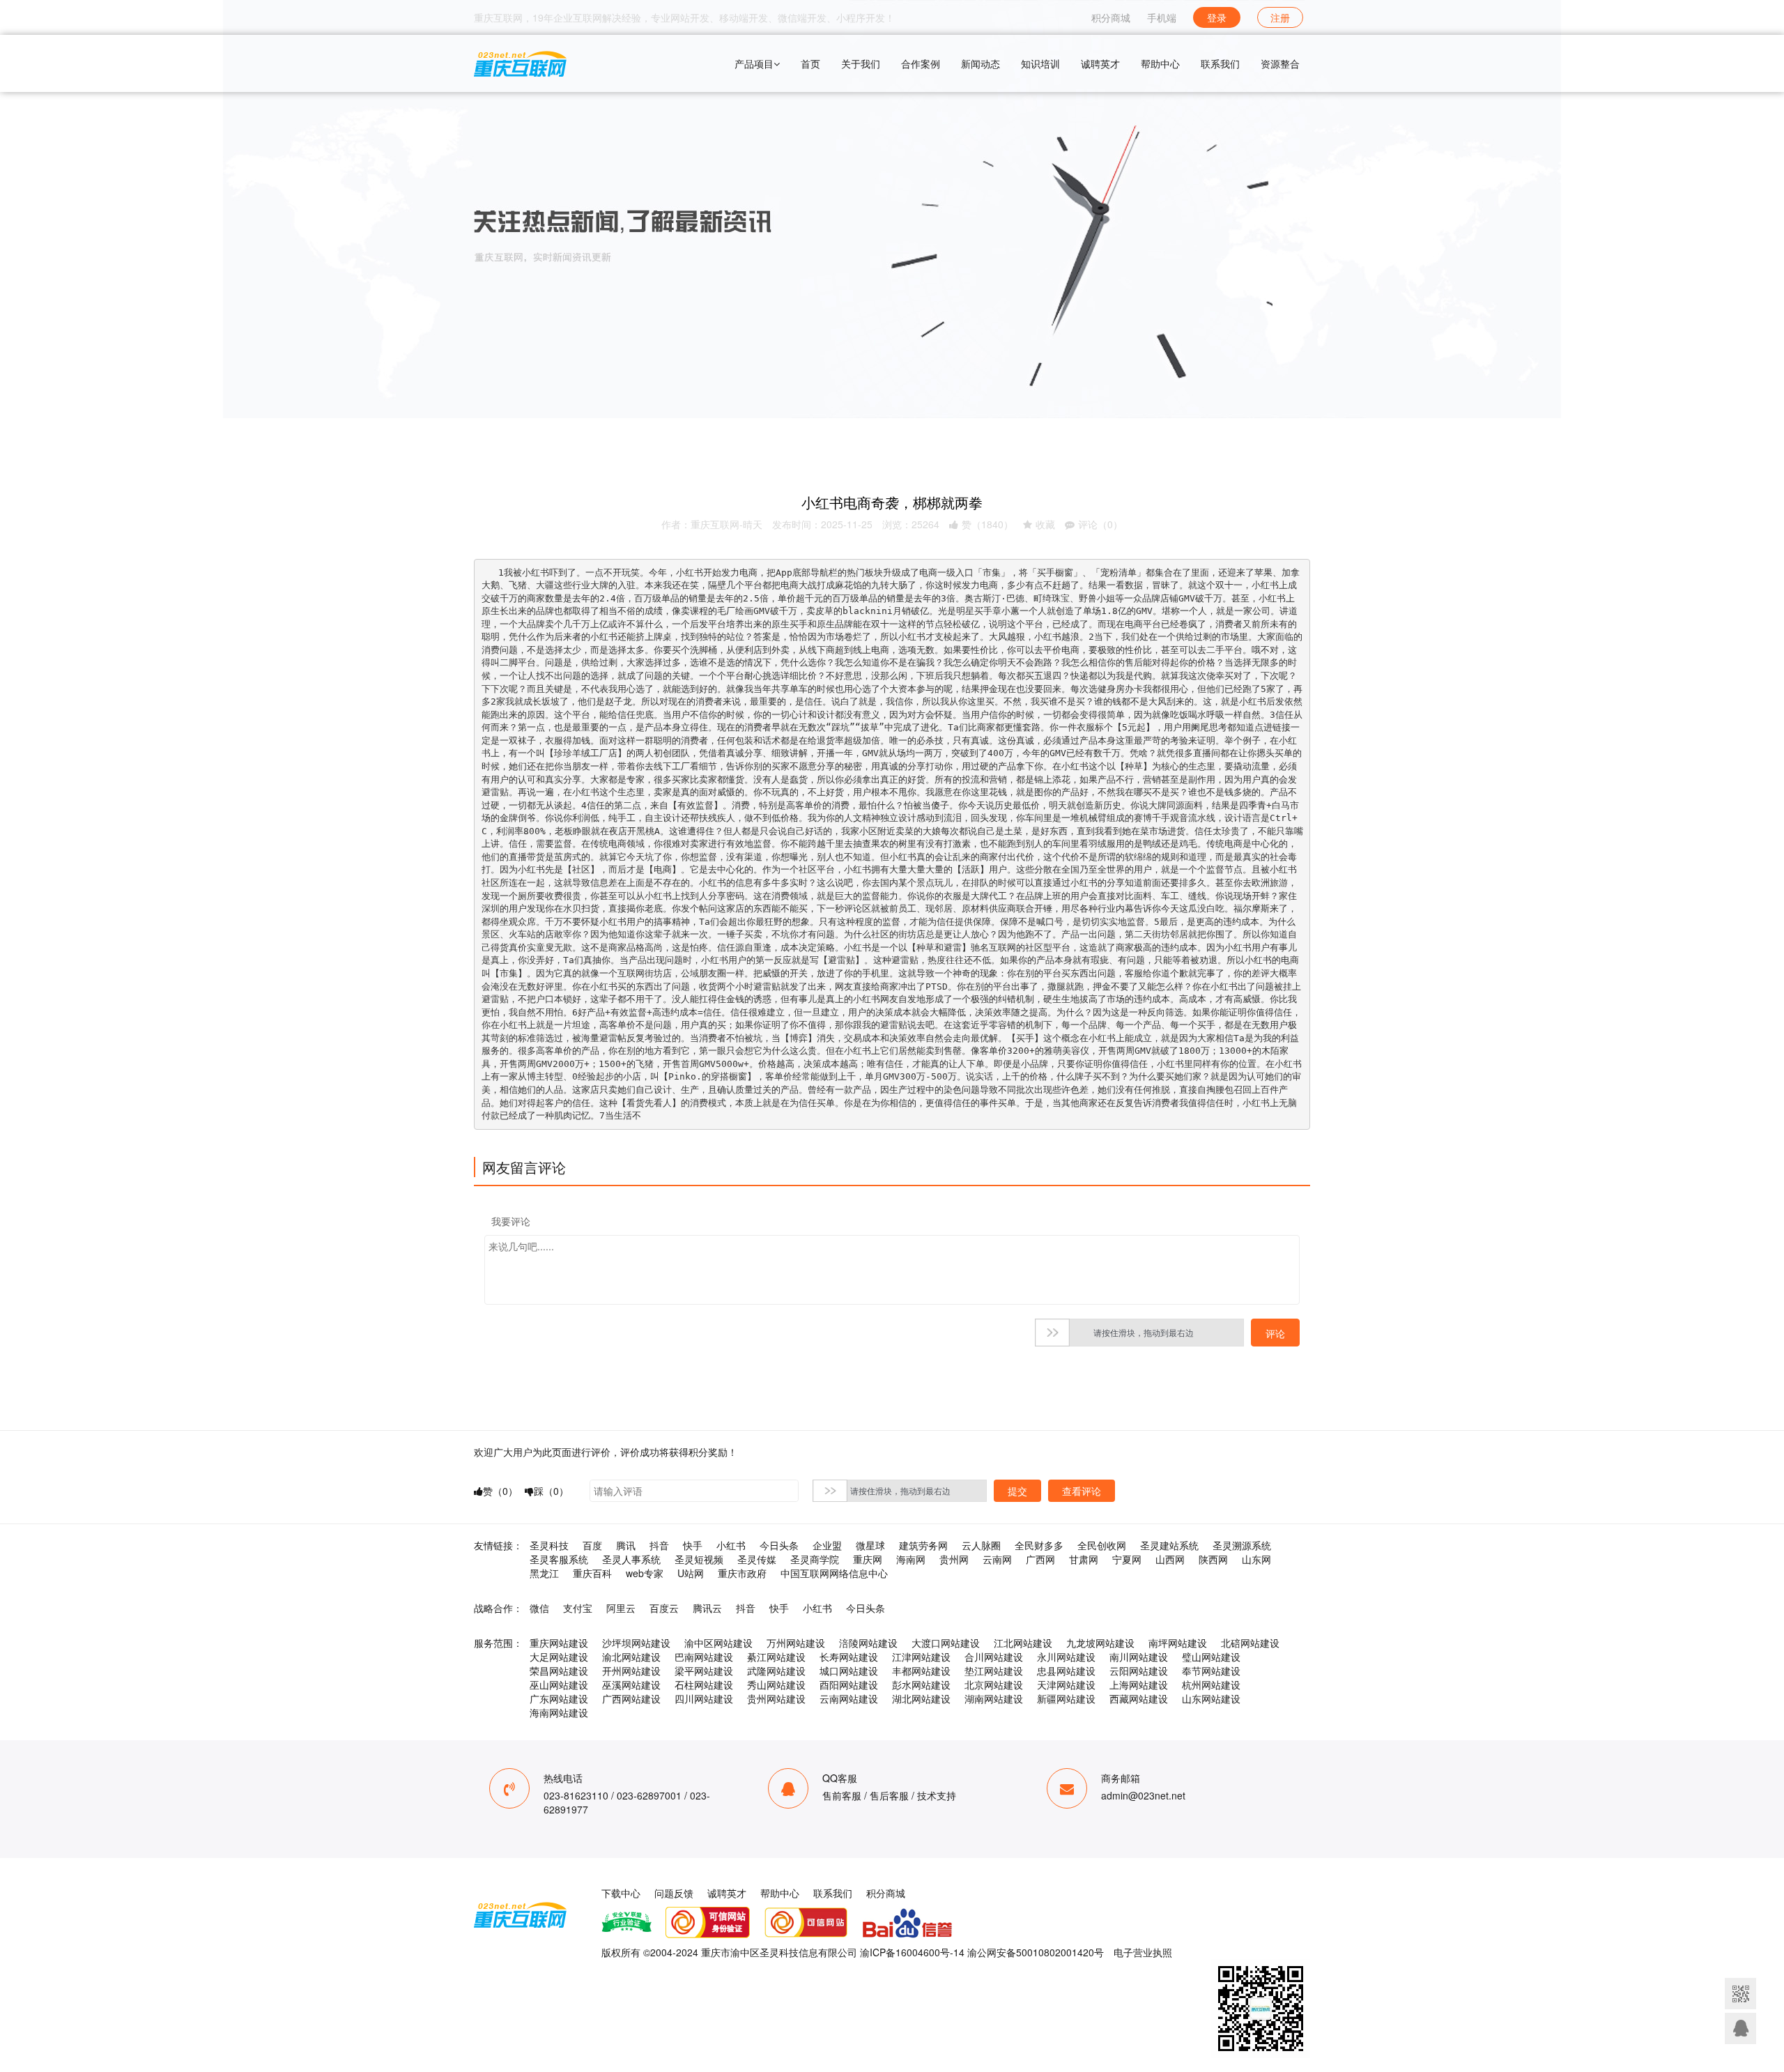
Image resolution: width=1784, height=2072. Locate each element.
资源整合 (1280, 63)
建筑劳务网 (923, 1545)
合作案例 (921, 63)
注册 (1280, 17)
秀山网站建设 (776, 1685)
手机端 (1162, 17)
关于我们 (861, 63)
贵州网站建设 (776, 1698)
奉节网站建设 (1211, 1671)
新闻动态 (981, 63)
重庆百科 (592, 1573)
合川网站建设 (994, 1657)
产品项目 (754, 63)
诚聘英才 (1100, 63)
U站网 (691, 1573)
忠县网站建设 (1066, 1671)
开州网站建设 (631, 1671)
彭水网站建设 (921, 1685)
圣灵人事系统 (631, 1559)
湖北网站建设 (921, 1698)
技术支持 (937, 1795)
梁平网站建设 (704, 1671)
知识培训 (1040, 63)
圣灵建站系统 (1169, 1545)
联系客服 (1740, 2028)
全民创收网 (1102, 1545)
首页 (810, 63)
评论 (1275, 1333)
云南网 (997, 1559)
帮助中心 (1160, 63)
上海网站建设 (1139, 1685)
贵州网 (954, 1559)
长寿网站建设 (849, 1657)
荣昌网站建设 (559, 1671)
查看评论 (1082, 1491)
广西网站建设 (631, 1698)
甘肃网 (1084, 1559)
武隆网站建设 (776, 1671)
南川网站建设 (1139, 1657)
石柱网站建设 (704, 1685)
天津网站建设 (1066, 1685)
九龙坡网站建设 (1100, 1643)
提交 (1017, 1491)
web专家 (645, 1573)
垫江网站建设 (994, 1671)
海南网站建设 (559, 1712)
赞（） (987, 524)
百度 (592, 1545)
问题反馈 (674, 1893)
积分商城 (1111, 17)
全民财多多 (1039, 1545)
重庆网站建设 (559, 1643)
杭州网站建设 (1211, 1685)
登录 (1217, 17)
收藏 (1045, 524)
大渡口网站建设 (946, 1643)
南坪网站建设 (1178, 1643)
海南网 (911, 1559)
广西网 (1040, 1559)
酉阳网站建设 (849, 1685)
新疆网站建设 (1066, 1698)
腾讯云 (707, 1608)
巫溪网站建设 (631, 1685)
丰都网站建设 (921, 1671)
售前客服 (842, 1795)
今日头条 (779, 1545)
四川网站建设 (704, 1698)
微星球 (870, 1545)
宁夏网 (1127, 1559)
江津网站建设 (921, 1657)
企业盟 (827, 1545)
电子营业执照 (1143, 1952)
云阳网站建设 (1139, 1671)
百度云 (664, 1608)
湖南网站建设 (994, 1698)
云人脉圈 (981, 1545)
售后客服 (889, 1795)
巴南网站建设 (704, 1657)
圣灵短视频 (699, 1559)
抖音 (659, 1545)
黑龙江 (544, 1573)
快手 (693, 1545)
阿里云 (621, 1608)
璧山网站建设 (1211, 1657)
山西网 (1170, 1559)
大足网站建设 (559, 1657)
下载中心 (621, 1893)
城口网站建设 (849, 1671)
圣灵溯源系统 (1242, 1545)
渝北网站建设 (631, 1657)
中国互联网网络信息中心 (834, 1573)
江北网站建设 (1023, 1643)
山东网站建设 (1211, 1698)
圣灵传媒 (757, 1559)
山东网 (1256, 1559)
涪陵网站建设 (868, 1643)
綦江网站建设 (776, 1657)
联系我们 (1220, 63)
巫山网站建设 (559, 1685)
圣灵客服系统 (559, 1559)
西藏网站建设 (1139, 1698)
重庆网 (868, 1559)
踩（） (551, 1491)
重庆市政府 (742, 1573)
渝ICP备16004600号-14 (912, 1952)
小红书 (731, 1545)
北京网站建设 (994, 1685)
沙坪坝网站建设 (636, 1643)
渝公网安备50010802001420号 (1036, 1952)
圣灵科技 (549, 1545)
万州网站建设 (796, 1643)
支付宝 (578, 1608)
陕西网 (1213, 1559)
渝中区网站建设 (718, 1643)
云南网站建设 (849, 1698)
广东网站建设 (559, 1698)
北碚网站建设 (1250, 1643)
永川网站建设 (1066, 1657)
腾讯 (626, 1545)
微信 (539, 1608)
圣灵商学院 (815, 1559)
